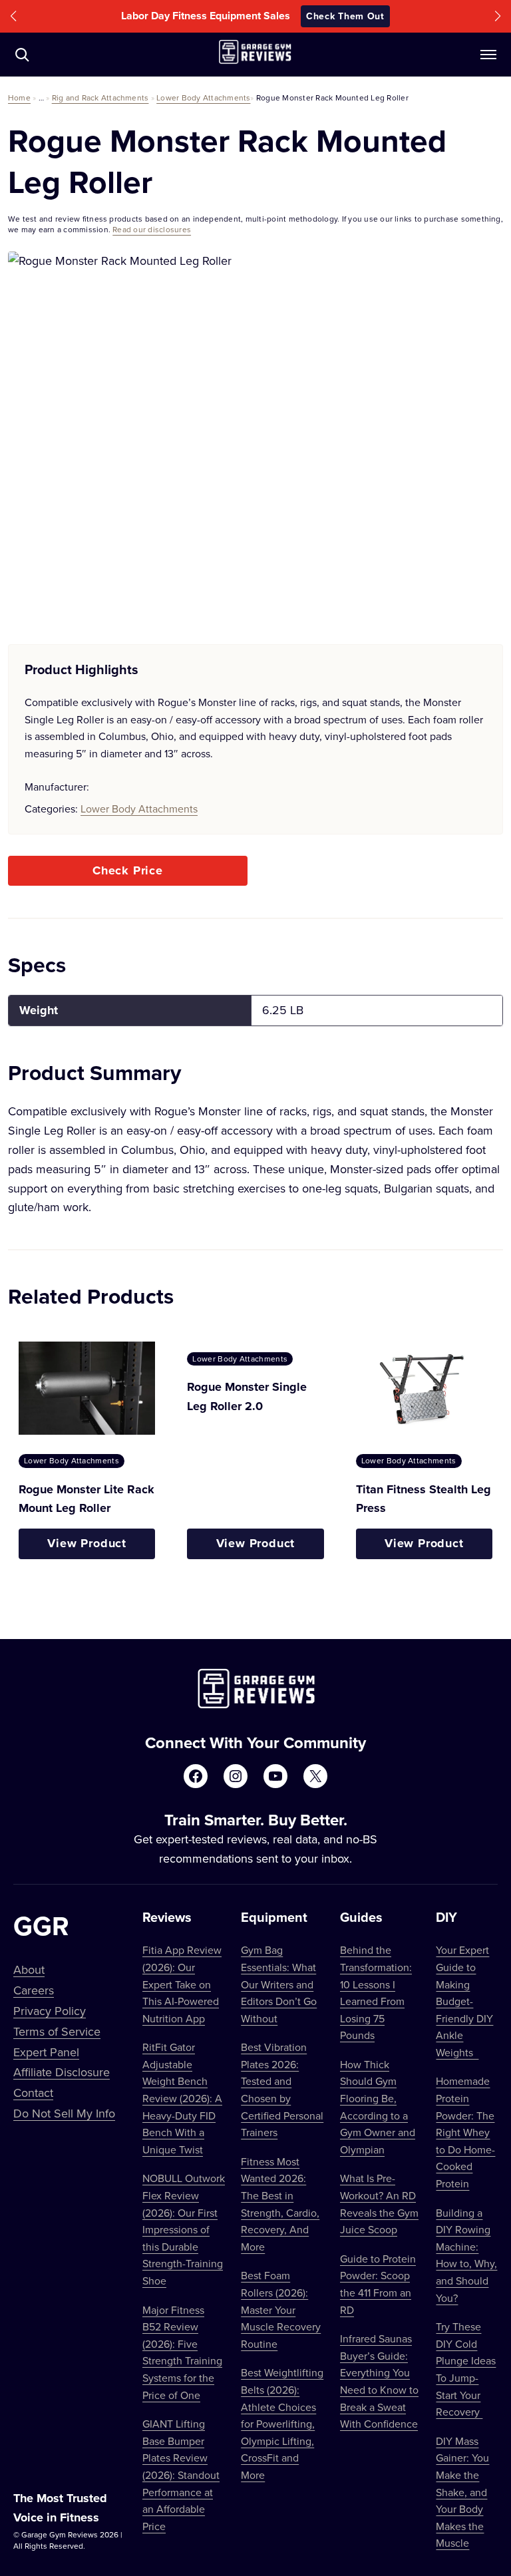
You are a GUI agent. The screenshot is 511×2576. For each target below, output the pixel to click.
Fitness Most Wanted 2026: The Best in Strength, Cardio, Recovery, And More (280, 2204)
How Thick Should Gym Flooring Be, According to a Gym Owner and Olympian (378, 2107)
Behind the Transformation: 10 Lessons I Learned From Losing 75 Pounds (376, 1992)
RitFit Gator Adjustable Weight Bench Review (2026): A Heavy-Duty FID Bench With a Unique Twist (182, 2098)
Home (19, 97)
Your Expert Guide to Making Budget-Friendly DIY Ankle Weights (464, 2001)
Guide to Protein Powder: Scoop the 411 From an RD (378, 2284)
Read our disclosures (152, 229)
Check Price (128, 870)
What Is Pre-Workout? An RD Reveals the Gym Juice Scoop (379, 2204)
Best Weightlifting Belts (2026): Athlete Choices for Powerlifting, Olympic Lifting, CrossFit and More (282, 2424)
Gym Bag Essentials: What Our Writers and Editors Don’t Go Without (279, 1984)
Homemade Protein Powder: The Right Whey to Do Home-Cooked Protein (465, 2132)
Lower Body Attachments (203, 97)
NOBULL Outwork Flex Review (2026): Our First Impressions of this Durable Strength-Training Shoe (184, 2229)
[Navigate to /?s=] (22, 55)
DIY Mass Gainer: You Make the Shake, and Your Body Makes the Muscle (462, 2492)
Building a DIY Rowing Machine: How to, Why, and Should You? (466, 2255)
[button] (13, 16)
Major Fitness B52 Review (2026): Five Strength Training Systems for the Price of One (182, 2352)
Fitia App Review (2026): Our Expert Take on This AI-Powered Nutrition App (182, 1984)
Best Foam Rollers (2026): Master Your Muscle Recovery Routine (281, 2309)
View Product (87, 1543)
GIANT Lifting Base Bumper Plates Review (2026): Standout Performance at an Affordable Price (181, 2475)
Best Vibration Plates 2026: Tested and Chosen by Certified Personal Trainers (282, 2090)
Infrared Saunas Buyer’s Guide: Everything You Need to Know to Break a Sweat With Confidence (379, 2381)
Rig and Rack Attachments (100, 97)
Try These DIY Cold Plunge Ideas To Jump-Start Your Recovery (466, 2369)
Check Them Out (345, 16)
